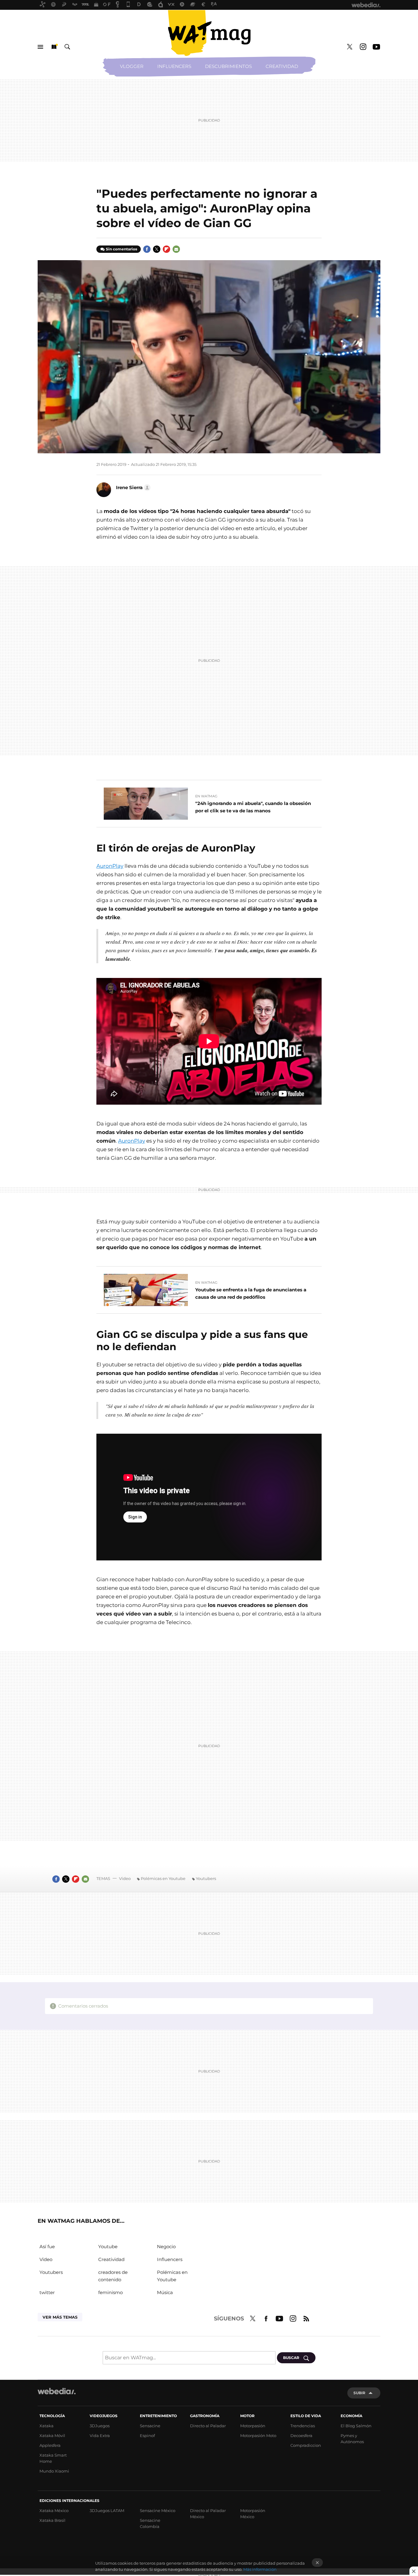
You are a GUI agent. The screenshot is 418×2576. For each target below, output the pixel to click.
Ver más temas (60, 2317)
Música (165, 2292)
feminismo (110, 2292)
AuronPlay (110, 866)
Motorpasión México (253, 2514)
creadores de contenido (113, 2276)
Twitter (349, 47)
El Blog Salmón (356, 2426)
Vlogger (132, 66)
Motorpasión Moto (258, 2436)
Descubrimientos (228, 66)
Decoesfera (301, 2436)
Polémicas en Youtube (163, 1878)
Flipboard (166, 249)
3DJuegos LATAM (107, 2510)
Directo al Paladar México (208, 2514)
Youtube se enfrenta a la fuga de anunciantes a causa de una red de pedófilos (251, 1293)
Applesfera (50, 2445)
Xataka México (54, 2510)
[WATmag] (209, 33)
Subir (359, 2393)
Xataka (47, 2426)
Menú (40, 47)
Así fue (47, 2247)
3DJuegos (100, 2426)
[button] (132, 488)
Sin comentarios (121, 249)
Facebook (147, 249)
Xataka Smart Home (53, 2458)
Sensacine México (158, 2510)
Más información (260, 2569)
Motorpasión (253, 2426)
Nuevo (54, 47)
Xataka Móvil (52, 2436)
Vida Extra (100, 2436)
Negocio (166, 2247)
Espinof (147, 2436)
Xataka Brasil (52, 2520)
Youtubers (206, 1878)
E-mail (176, 249)
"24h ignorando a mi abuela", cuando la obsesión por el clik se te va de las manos (253, 807)
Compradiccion (306, 2445)
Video (125, 1878)
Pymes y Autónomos (352, 2439)
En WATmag (206, 796)
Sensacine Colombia (150, 2523)
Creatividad (282, 66)
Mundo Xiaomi (54, 2471)
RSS (306, 2318)
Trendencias (303, 2426)
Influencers (174, 66)
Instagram (363, 47)
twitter (47, 2292)
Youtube (376, 47)
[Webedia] (57, 2391)
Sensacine (150, 2426)
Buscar (67, 47)
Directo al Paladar (208, 2426)
